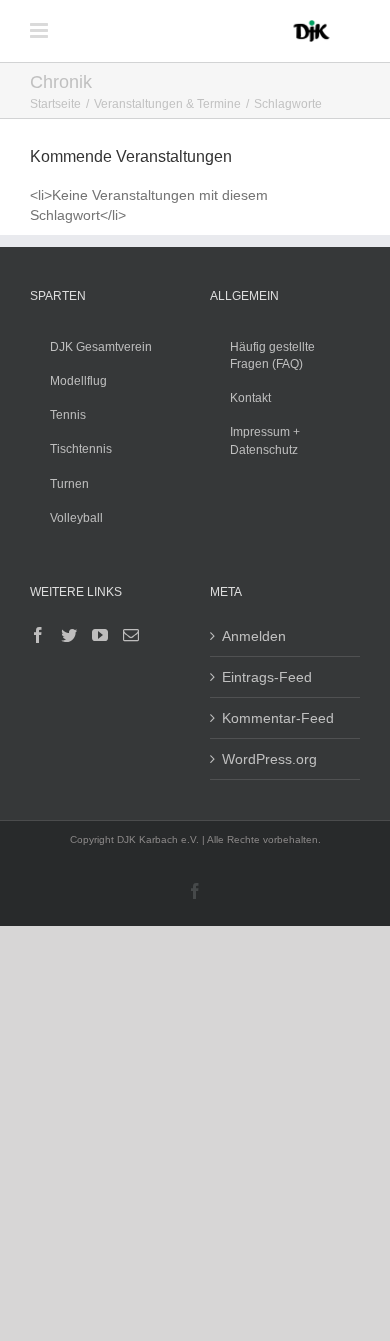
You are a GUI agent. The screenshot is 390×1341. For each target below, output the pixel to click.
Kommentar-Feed (278, 718)
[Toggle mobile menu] (40, 30)
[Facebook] (38, 635)
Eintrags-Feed (267, 677)
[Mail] (131, 635)
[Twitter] (69, 635)
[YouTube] (100, 635)
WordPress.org (269, 759)
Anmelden (254, 636)
